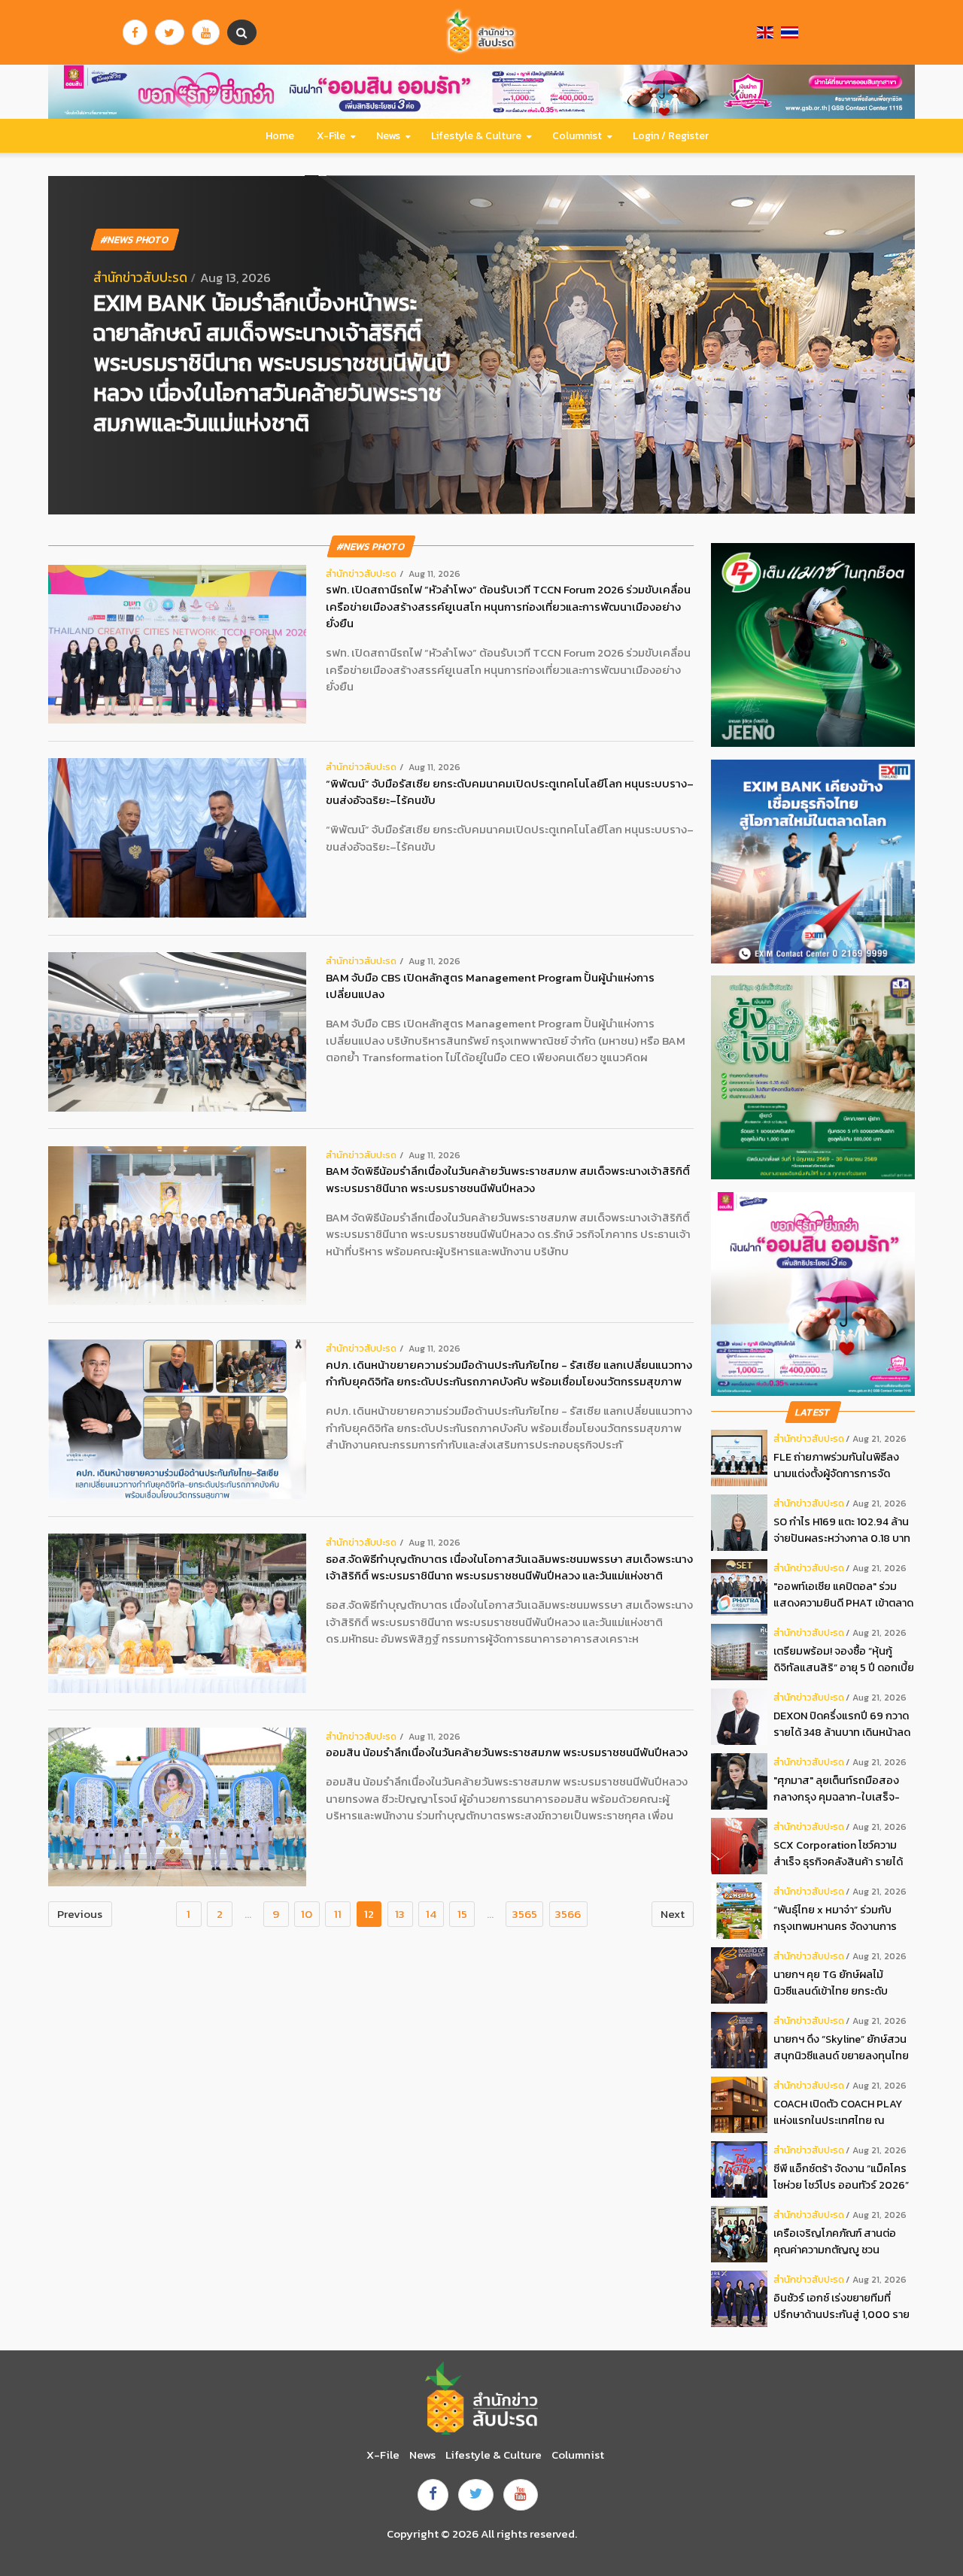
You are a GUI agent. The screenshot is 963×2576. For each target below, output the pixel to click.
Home (280, 136)
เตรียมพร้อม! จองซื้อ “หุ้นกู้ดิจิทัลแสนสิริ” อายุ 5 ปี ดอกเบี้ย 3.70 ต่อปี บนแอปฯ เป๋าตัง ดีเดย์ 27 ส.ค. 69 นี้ (844, 1660)
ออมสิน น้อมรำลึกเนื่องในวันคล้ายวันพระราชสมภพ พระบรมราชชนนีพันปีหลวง (507, 1752)
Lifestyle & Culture (476, 136)
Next (673, 1914)
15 (462, 1914)
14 (431, 1914)
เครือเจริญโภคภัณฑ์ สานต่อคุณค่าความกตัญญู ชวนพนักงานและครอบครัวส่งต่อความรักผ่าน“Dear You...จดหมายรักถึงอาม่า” (837, 2242)
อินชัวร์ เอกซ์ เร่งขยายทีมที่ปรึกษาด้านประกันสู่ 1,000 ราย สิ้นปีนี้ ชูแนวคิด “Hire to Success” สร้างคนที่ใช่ (841, 2306)
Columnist (577, 136)
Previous (80, 1914)
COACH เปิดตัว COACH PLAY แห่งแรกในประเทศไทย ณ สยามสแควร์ (838, 2112)
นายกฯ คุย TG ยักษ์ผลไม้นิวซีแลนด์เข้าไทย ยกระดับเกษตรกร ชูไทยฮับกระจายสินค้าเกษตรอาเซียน (844, 1983)
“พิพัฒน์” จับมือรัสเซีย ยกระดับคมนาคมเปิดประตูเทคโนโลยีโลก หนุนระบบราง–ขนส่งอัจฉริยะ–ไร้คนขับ (510, 792)
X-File (331, 136)
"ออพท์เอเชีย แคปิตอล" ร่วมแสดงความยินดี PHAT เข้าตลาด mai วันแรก (843, 1595)
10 (307, 1914)
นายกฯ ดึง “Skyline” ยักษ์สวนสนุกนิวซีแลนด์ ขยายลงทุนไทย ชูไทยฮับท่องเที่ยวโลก (841, 2048)
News (388, 136)
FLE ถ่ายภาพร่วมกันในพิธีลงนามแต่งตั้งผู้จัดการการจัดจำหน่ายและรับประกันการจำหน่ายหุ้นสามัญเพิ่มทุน (836, 1465)
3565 (525, 1914)
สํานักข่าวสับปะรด (140, 278)
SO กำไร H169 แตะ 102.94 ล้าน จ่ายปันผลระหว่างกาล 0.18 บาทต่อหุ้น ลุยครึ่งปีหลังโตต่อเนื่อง (842, 1530)
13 (400, 1914)
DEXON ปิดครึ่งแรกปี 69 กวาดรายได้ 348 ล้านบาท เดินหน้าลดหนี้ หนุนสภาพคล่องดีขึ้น (842, 1724)
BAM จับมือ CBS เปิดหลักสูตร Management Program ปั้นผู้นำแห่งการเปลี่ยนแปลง (490, 986)
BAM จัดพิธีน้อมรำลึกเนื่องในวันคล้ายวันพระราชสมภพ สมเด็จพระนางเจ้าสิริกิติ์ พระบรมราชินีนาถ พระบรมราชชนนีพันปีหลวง (508, 1180)
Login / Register (671, 136)
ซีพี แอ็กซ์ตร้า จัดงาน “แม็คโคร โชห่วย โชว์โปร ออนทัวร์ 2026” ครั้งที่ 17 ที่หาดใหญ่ (841, 2177)
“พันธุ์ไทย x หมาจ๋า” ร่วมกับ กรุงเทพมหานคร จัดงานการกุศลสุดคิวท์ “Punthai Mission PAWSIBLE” (841, 1918)
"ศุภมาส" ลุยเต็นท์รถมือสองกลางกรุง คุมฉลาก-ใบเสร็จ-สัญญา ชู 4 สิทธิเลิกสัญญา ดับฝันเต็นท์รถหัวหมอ (842, 1789)
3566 (568, 1914)
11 (338, 1914)
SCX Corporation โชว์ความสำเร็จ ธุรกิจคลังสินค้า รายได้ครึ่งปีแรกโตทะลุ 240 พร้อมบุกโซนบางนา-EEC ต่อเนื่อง (842, 1854)
